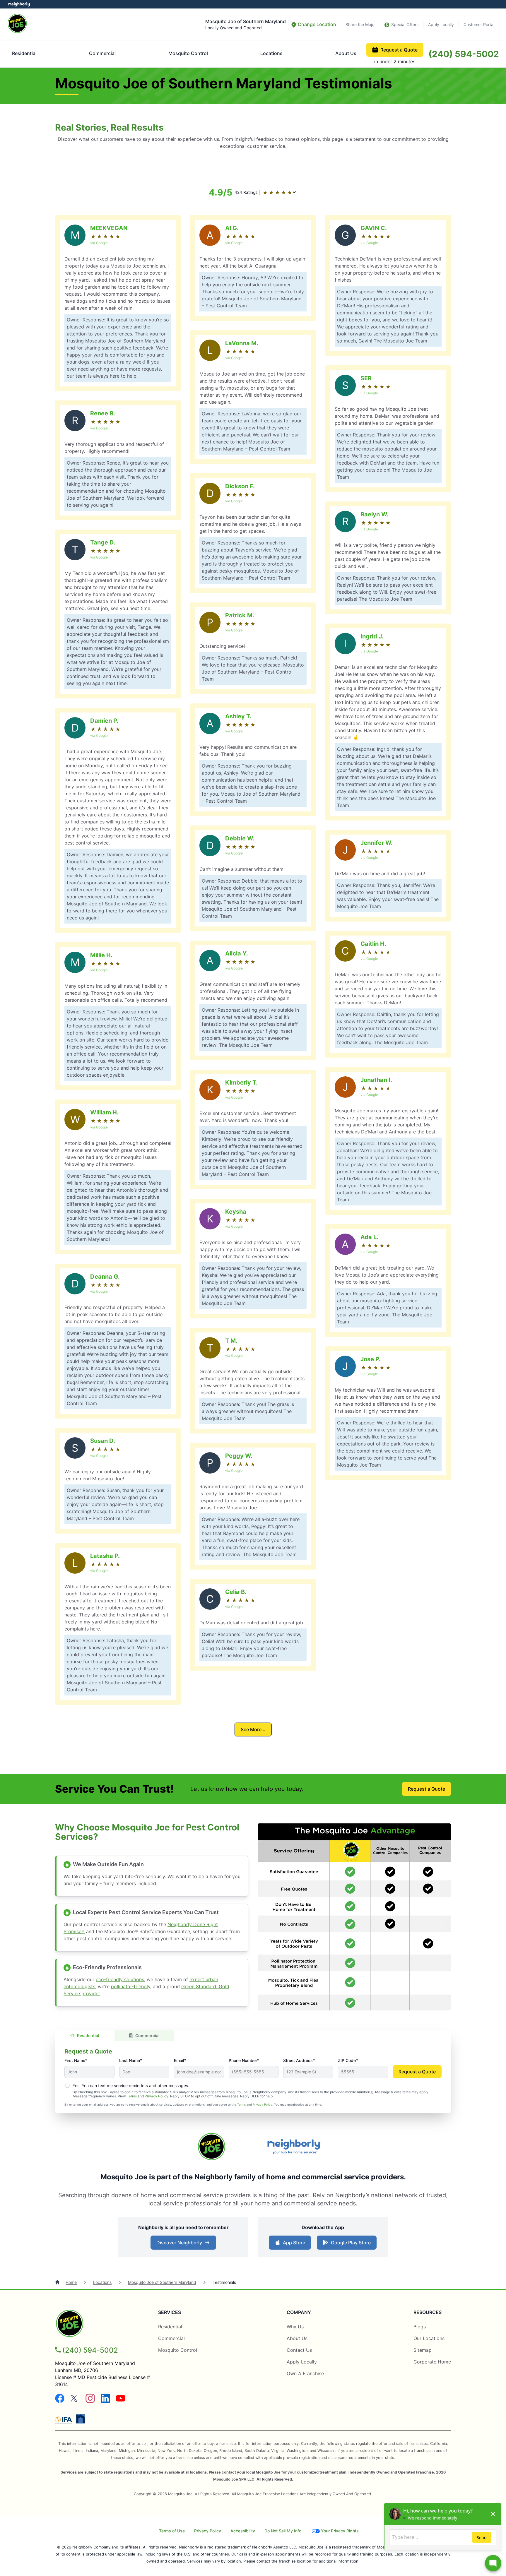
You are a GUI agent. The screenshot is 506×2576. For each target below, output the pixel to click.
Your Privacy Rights (340, 2531)
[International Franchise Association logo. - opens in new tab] (65, 2420)
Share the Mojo (360, 24)
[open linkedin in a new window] (105, 2401)
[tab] (85, 2035)
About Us (346, 53)
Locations (271, 53)
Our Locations (429, 2338)
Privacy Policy (157, 2096)
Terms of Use (172, 2531)
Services (170, 2312)
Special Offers (405, 24)
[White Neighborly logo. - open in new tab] (19, 4)
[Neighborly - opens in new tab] (81, 2419)
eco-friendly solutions (120, 1979)
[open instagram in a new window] (90, 2401)
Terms (132, 2096)
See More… (253, 1729)
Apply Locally (441, 24)
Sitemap (423, 2350)
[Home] (58, 2282)
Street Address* (299, 2060)
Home (71, 2282)
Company (299, 2312)
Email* (180, 2060)
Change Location (316, 24)
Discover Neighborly (184, 2244)
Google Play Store (349, 2244)
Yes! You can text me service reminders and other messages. (131, 2086)
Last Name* (131, 2060)
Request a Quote (399, 50)
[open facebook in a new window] (60, 2401)
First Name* (76, 2060)
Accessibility (243, 2531)
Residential (24, 53)
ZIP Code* (348, 2060)
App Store (293, 2244)
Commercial (102, 53)
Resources (428, 2312)
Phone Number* (244, 2060)
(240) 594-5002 (464, 54)
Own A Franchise (305, 2373)
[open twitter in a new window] (75, 2401)
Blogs (420, 2327)
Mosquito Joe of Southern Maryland (162, 2282)
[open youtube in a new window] (121, 2401)
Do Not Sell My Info (283, 2531)
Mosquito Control (188, 53)
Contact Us (299, 2350)
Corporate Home (432, 2362)
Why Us (295, 2327)
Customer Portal (479, 24)
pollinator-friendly (131, 1986)
